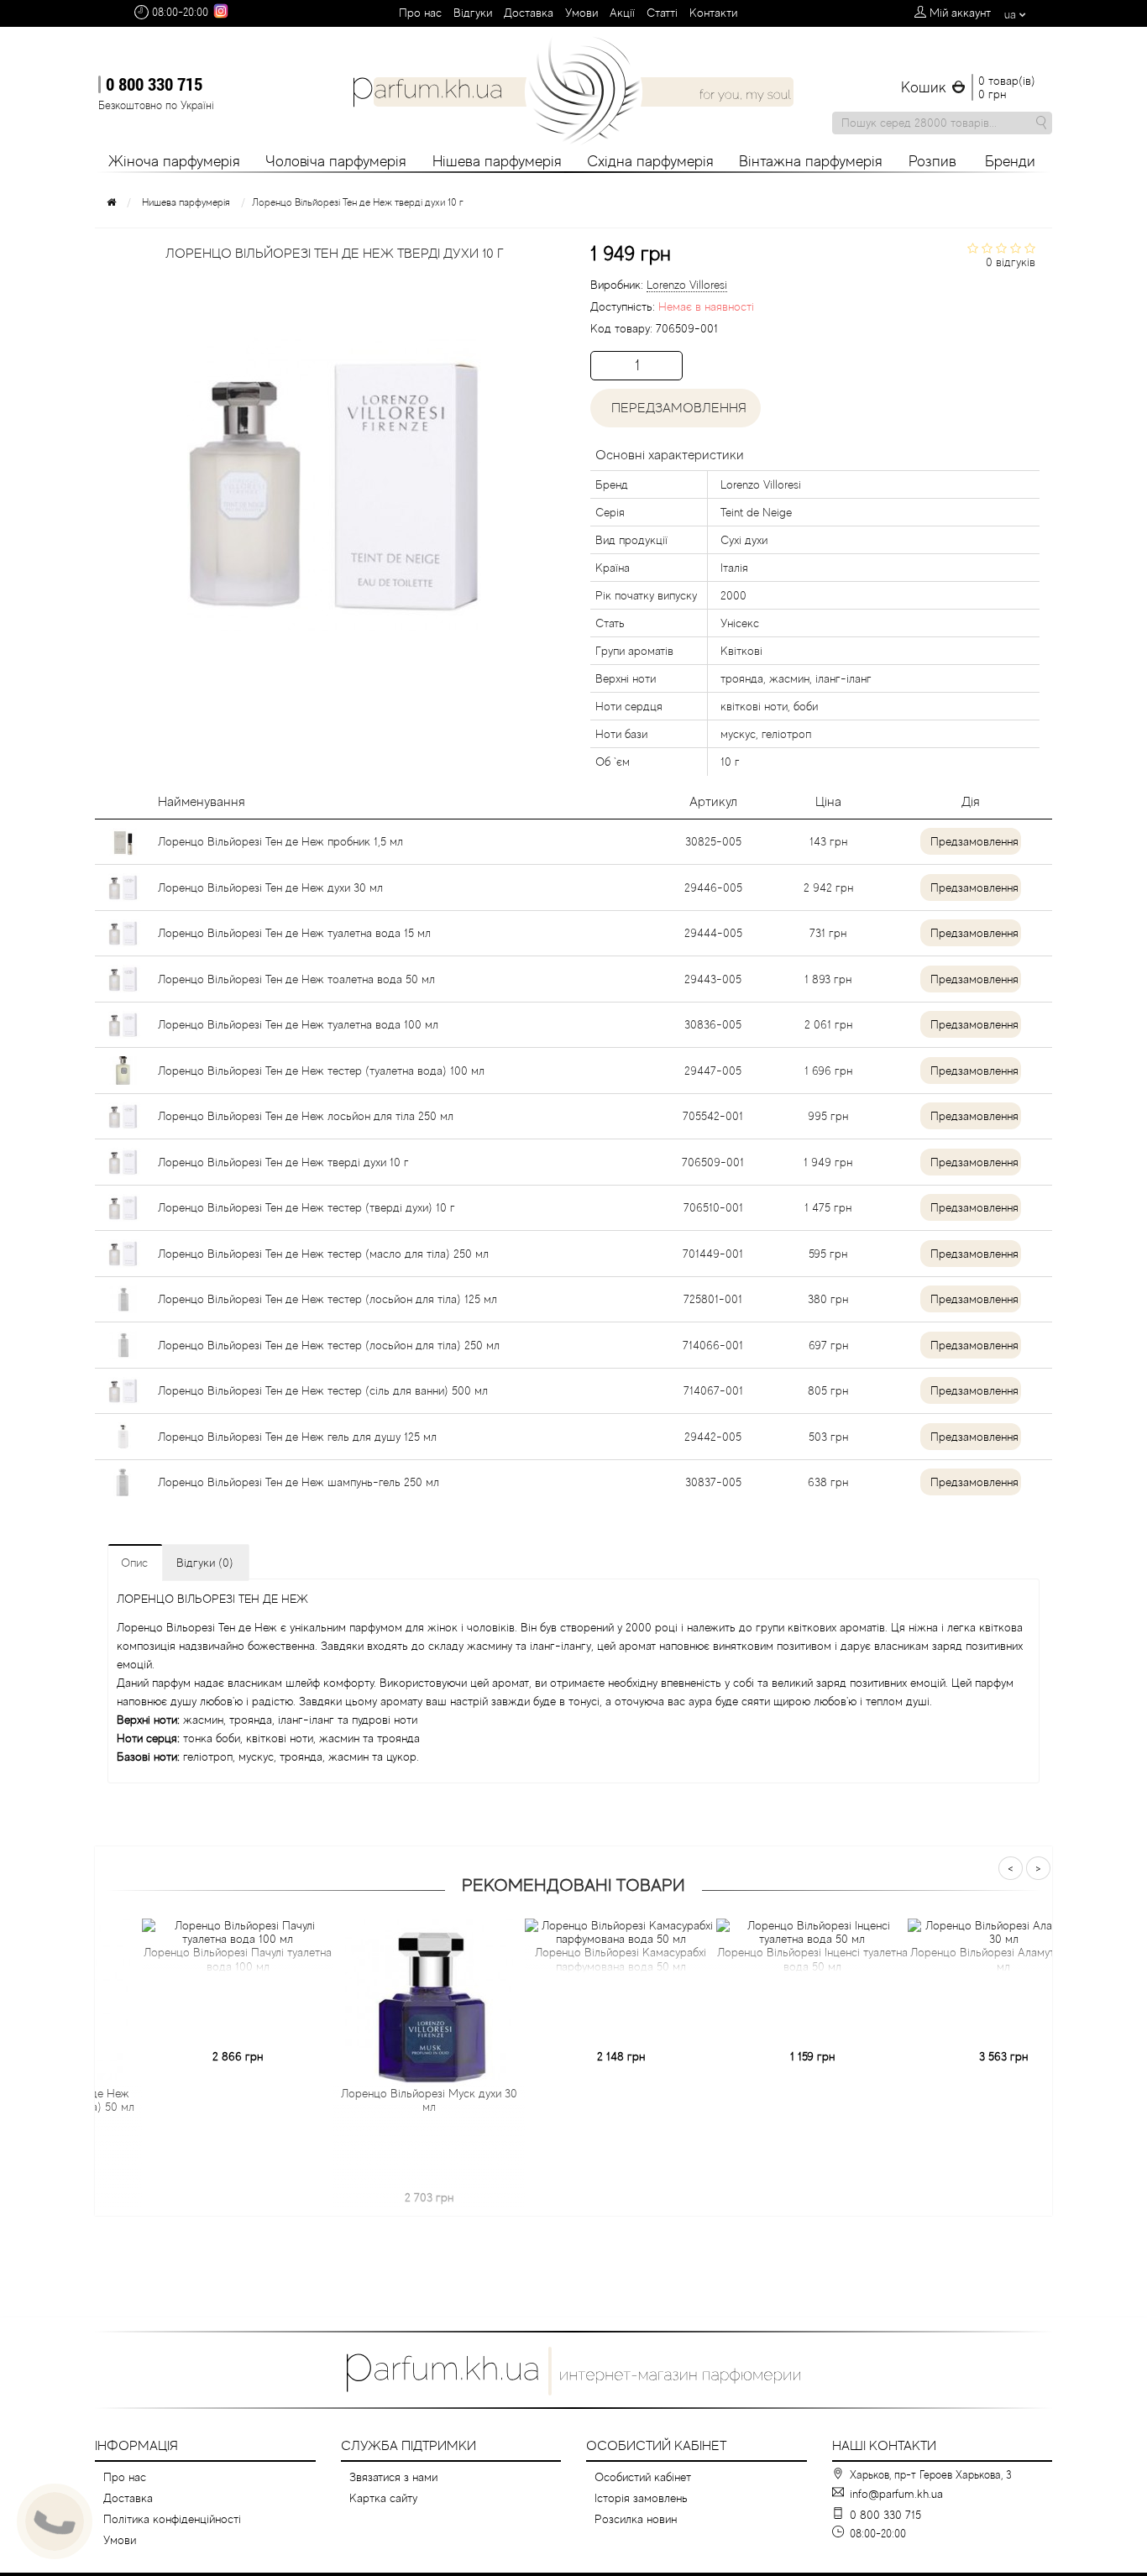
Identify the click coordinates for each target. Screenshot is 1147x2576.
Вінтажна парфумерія (811, 161)
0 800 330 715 (154, 84)
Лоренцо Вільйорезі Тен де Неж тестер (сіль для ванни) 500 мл (323, 1390)
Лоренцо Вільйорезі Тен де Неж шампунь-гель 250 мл (299, 1482)
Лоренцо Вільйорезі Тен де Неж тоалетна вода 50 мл (296, 979)
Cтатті (662, 13)
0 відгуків (1011, 262)
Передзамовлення (676, 408)
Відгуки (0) (205, 1563)
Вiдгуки (473, 13)
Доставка (529, 13)
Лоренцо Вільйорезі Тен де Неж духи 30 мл (270, 887)
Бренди (1010, 161)
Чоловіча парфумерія (336, 161)
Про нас (420, 13)
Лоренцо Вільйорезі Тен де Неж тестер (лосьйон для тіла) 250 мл (329, 1345)
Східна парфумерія (650, 161)
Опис (134, 1563)
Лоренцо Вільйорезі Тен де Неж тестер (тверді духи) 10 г (306, 1207)
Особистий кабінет (643, 2477)
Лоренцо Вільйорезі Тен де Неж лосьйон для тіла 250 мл (306, 1116)
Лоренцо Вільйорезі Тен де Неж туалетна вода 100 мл (298, 1024)
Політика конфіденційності (172, 2519)
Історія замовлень (641, 2498)
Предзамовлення (974, 841)
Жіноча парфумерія (174, 161)
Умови (581, 13)
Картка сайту (383, 2498)
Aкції (622, 13)
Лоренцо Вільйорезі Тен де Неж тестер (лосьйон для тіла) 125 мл (327, 1299)
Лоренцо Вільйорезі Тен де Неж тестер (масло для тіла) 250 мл (323, 1254)
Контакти (713, 13)
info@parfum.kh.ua (896, 2494)
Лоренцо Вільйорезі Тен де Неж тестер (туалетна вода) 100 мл (321, 1071)
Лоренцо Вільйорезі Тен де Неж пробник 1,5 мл (280, 841)
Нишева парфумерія (186, 202)
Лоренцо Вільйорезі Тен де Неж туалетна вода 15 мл (294, 933)
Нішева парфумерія (497, 161)
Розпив (932, 161)
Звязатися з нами (393, 2477)
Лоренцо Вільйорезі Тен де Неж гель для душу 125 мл (297, 1437)
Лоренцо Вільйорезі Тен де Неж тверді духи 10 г (283, 1162)
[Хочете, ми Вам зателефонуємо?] (55, 2521)
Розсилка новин (636, 2519)
